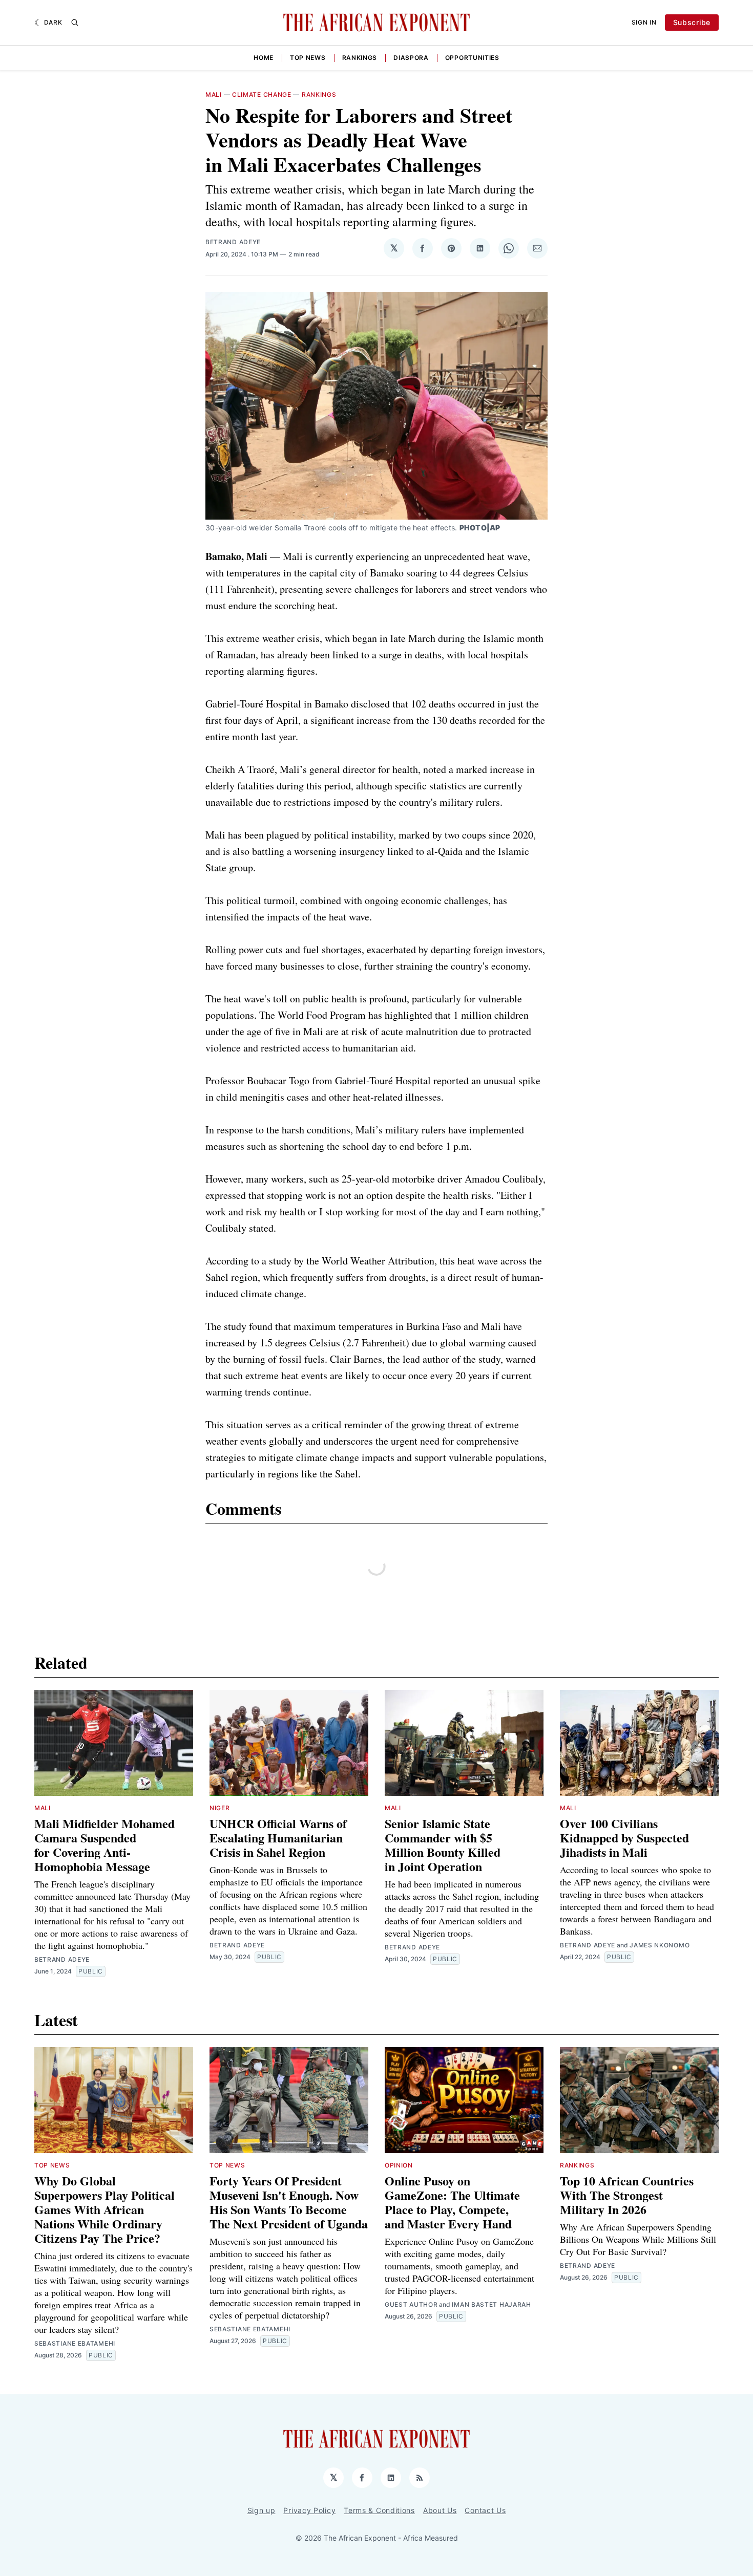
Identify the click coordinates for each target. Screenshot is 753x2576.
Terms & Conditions (379, 2510)
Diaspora (411, 58)
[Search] (75, 23)
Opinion (399, 2165)
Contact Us (485, 2510)
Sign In (644, 22)
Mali (214, 94)
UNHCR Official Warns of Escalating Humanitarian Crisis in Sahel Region (278, 1838)
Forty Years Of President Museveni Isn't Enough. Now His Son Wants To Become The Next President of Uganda (289, 2202)
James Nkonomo (660, 1945)
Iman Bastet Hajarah (491, 2304)
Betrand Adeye (233, 242)
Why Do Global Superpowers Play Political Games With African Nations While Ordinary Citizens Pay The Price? (104, 2209)
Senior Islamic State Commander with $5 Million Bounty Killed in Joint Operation (443, 1845)
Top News (308, 58)
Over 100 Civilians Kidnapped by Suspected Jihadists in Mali (624, 1838)
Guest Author (411, 2304)
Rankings (360, 58)
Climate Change (262, 94)
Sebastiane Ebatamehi (75, 2343)
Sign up (262, 2510)
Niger (220, 1808)
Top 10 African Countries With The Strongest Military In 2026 (627, 2195)
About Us (440, 2510)
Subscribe (692, 22)
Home (264, 58)
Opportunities (472, 58)
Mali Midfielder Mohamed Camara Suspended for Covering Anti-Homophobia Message (104, 1845)
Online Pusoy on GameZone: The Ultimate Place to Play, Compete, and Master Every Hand (452, 2202)
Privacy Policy (309, 2510)
